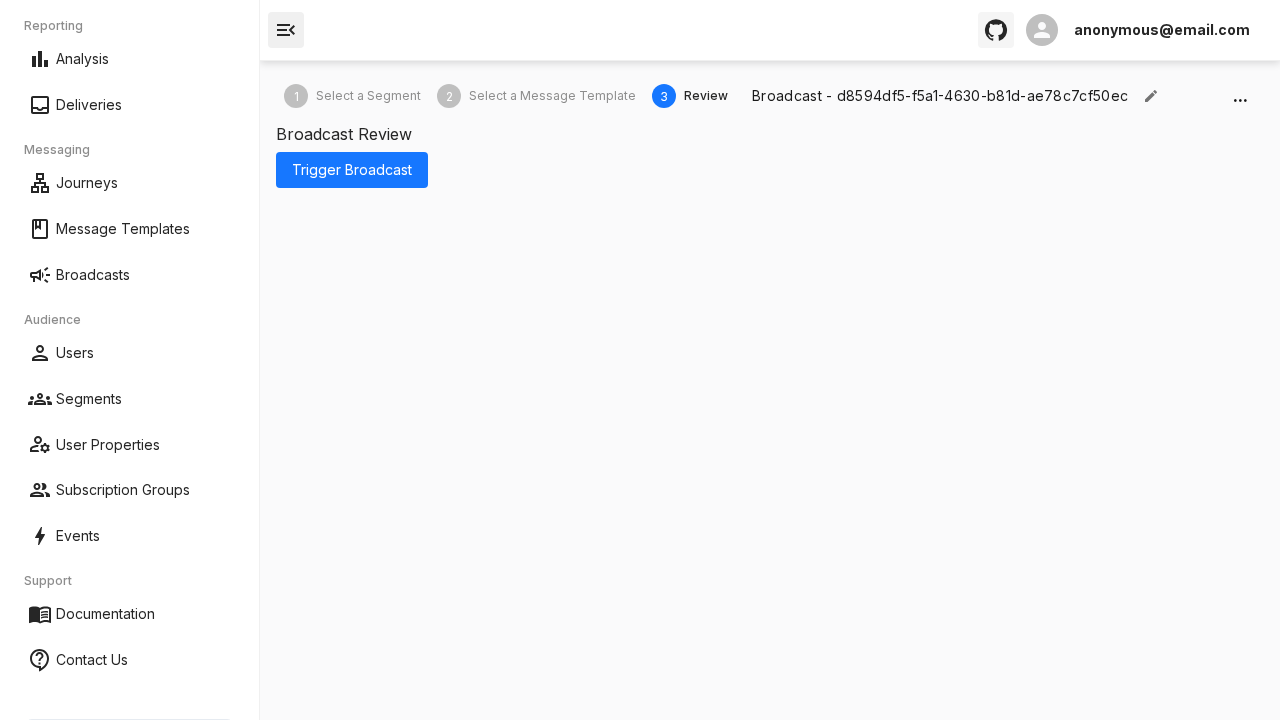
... (1240, 95)
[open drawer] (286, 30)
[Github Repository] (996, 30)
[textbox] (940, 96)
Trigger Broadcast (352, 169)
